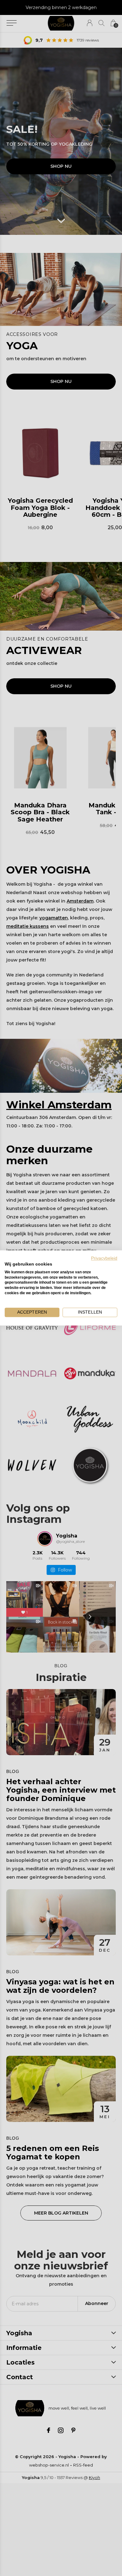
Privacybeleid (104, 1258)
